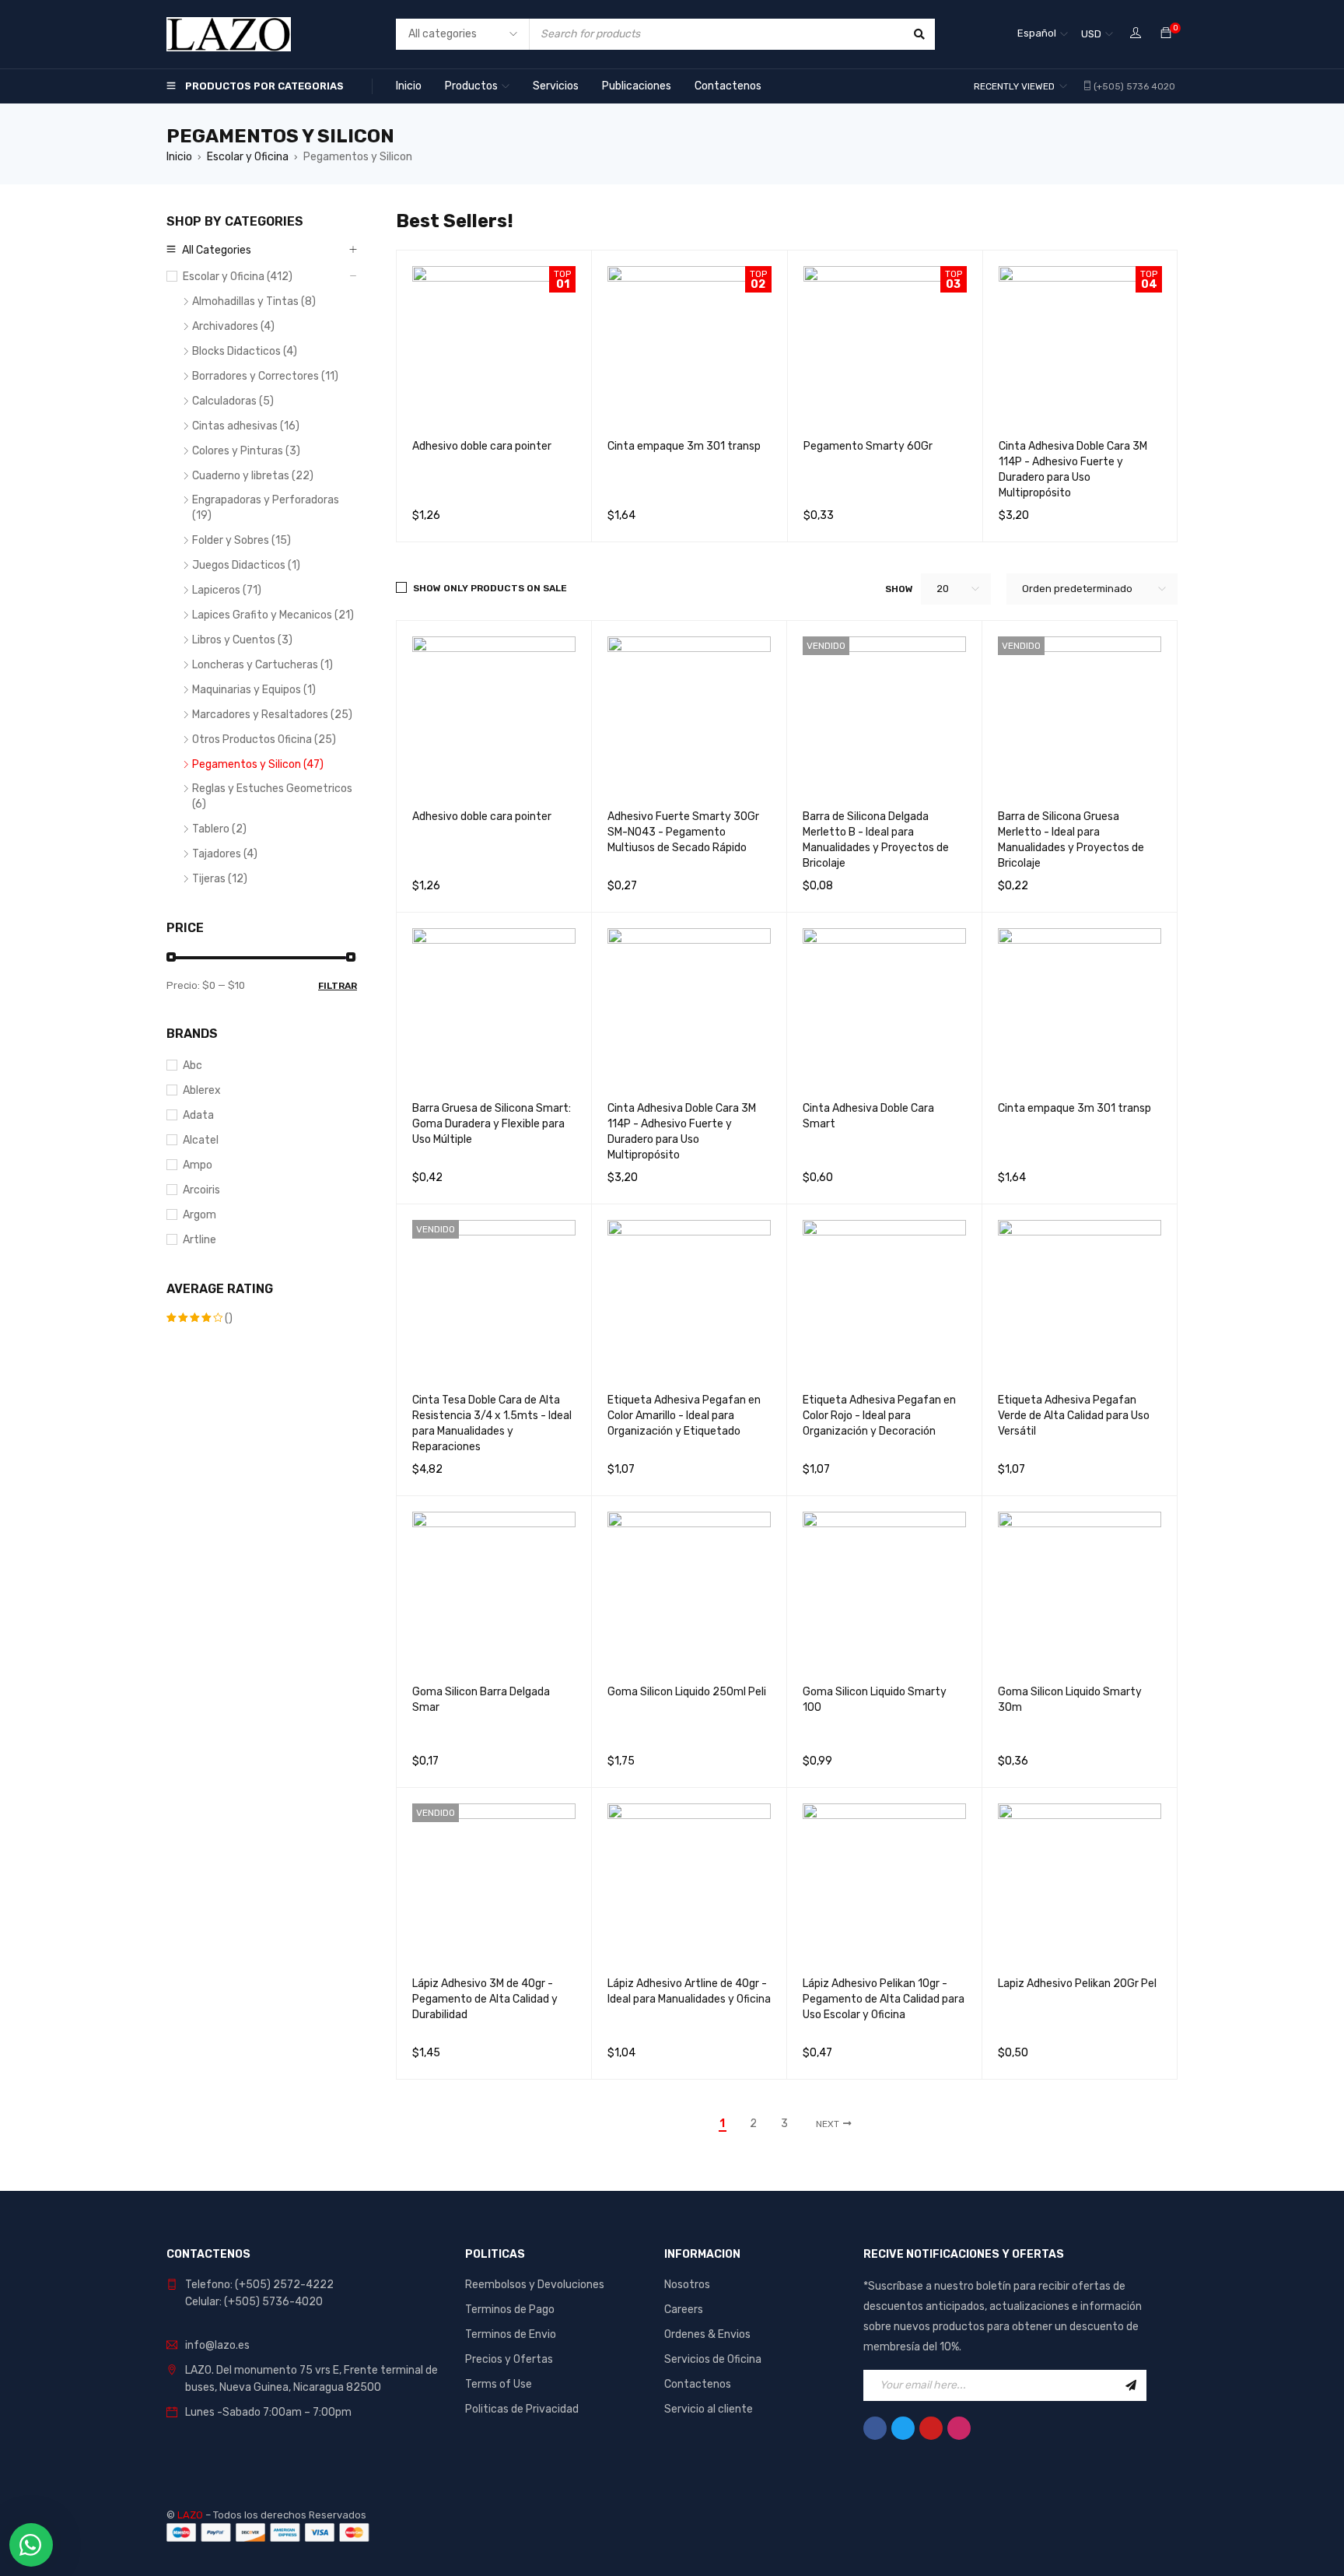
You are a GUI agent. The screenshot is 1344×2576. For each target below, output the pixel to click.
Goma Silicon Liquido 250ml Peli (687, 1692)
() (199, 1319)
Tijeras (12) (220, 879)
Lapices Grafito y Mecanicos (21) (273, 615)
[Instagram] (959, 2428)
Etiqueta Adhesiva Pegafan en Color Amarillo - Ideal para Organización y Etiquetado (684, 1416)
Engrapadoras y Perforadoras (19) (266, 508)
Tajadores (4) (225, 854)
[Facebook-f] (875, 2428)
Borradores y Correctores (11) (265, 376)
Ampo (198, 1165)
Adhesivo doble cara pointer (482, 446)
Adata (198, 1115)
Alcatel (201, 1140)
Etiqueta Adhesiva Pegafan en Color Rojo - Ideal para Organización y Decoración (879, 1416)
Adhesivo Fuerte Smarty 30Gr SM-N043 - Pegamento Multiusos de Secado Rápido (683, 832)
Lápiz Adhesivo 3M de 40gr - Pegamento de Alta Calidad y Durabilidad (485, 1999)
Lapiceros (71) (227, 590)
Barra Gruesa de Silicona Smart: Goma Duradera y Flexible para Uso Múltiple (492, 1124)
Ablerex (202, 1090)
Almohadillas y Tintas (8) (254, 301)
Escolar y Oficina (248, 157)
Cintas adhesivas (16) (246, 426)
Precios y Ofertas (509, 2359)
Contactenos (698, 2384)
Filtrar (338, 986)
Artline (199, 1240)
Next (828, 2124)
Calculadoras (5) (233, 401)
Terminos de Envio (511, 2334)
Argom (199, 1215)
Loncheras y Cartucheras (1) (262, 665)
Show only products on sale (490, 588)
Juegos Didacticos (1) (246, 565)
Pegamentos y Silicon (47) (258, 764)
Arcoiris (201, 1190)
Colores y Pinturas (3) (246, 451)
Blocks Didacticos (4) (245, 351)
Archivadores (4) (233, 326)
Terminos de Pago (510, 2310)
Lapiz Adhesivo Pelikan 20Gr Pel (1077, 1984)
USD (1091, 34)
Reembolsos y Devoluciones (535, 2285)
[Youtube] (931, 2428)
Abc (192, 1065)
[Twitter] (903, 2428)
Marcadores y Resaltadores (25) (272, 715)
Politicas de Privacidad (522, 2409)
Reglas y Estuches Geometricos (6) (272, 796)
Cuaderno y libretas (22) (253, 476)
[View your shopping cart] (1166, 34)
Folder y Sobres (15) (241, 540)
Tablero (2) (219, 829)
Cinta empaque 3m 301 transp (684, 446)
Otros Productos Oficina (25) (264, 740)
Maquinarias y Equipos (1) (254, 690)
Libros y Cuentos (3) (242, 640)
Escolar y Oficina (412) (238, 277)
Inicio (179, 157)
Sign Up (1131, 2385)
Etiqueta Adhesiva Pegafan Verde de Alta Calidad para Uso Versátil (1074, 1416)
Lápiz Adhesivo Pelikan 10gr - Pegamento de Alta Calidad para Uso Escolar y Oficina (884, 1999)
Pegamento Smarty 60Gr (868, 446)
